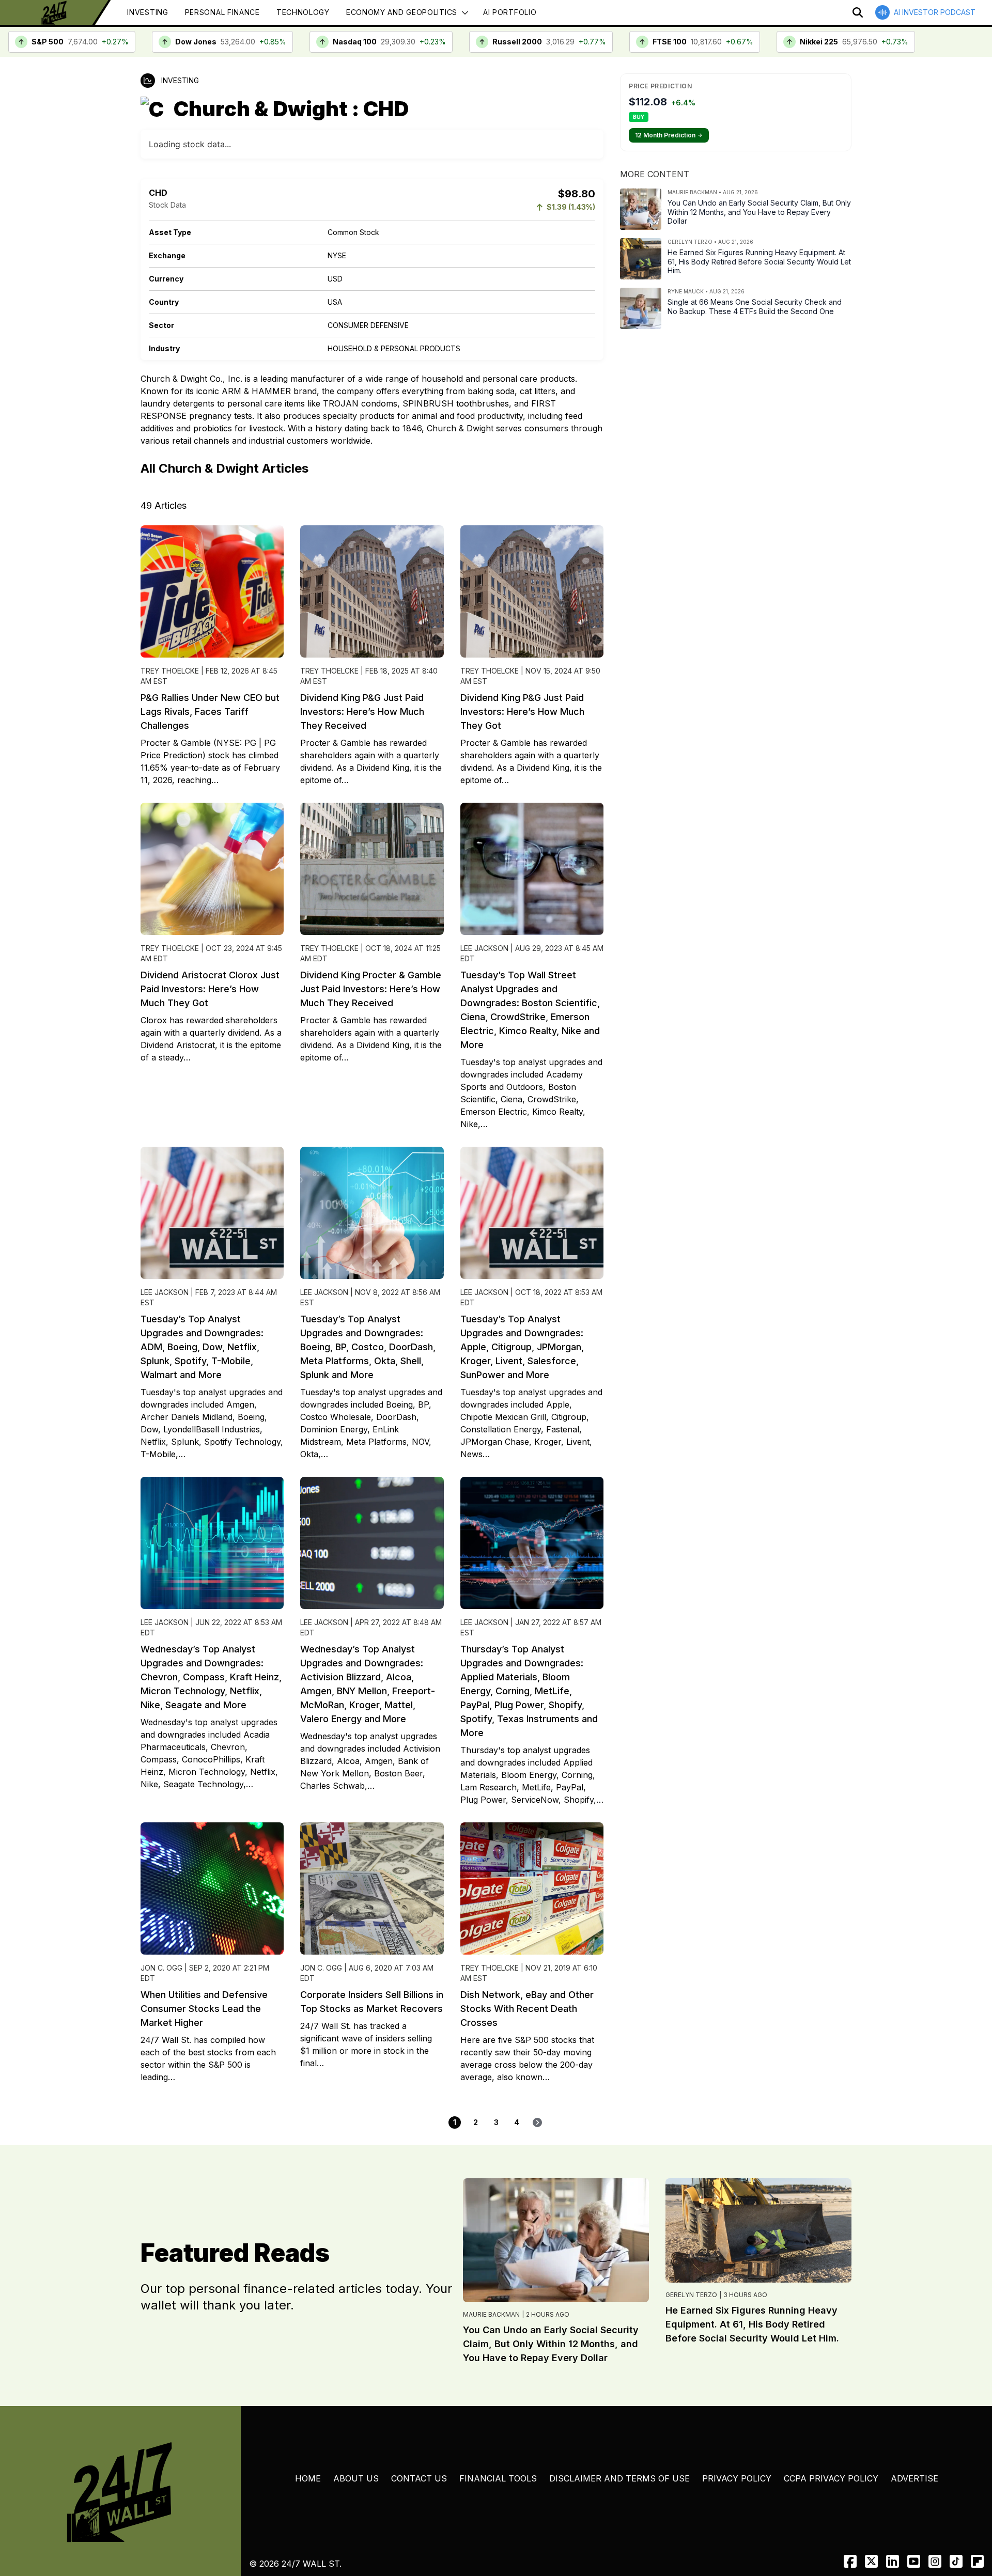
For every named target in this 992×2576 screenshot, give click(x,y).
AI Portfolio (510, 12)
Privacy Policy (737, 2478)
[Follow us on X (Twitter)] (871, 2561)
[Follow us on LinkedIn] (893, 2561)
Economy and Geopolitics (402, 12)
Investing (148, 12)
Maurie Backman (491, 2314)
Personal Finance (222, 12)
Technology (303, 12)
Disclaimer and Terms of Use (619, 2478)
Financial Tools (498, 2478)
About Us (356, 2478)
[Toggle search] (858, 12)
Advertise (915, 2478)
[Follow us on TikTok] (956, 2561)
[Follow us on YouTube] (914, 2561)
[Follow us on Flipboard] (977, 2561)
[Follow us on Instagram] (935, 2561)
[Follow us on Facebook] (850, 2561)
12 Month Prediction (669, 135)
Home (308, 2478)
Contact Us (419, 2478)
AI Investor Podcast (935, 12)
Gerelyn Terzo (691, 2295)
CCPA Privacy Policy (831, 2478)
